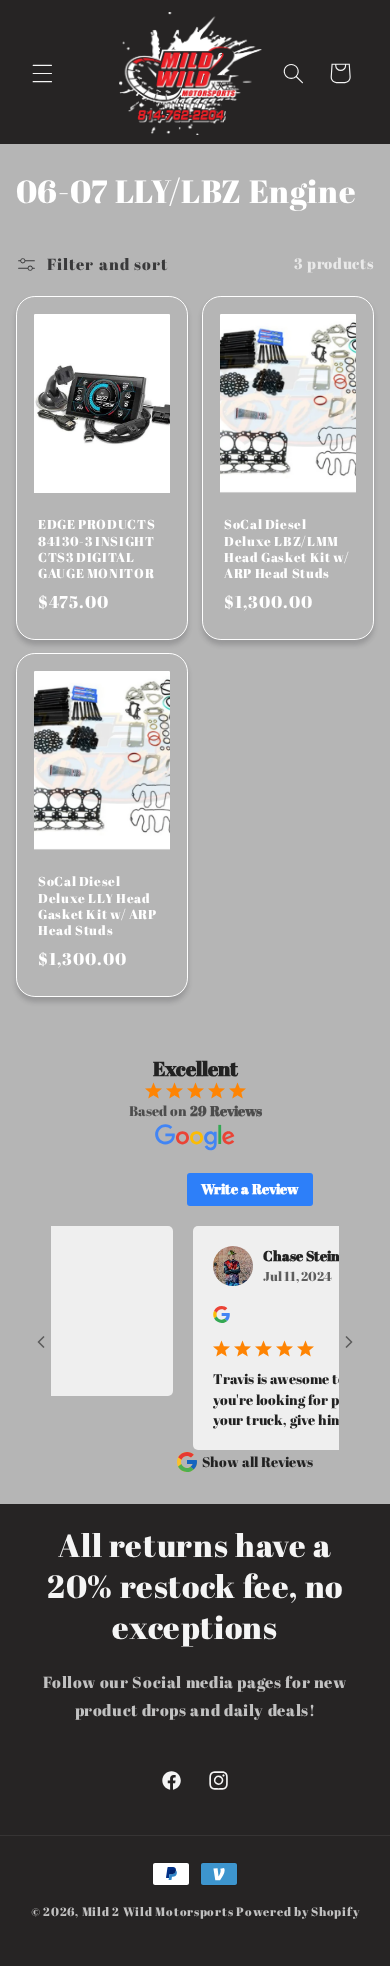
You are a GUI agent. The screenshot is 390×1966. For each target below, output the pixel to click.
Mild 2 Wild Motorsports (159, 1911)
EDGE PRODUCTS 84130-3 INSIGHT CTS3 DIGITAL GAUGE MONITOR (96, 549)
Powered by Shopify (297, 1911)
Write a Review (250, 1188)
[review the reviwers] (207, 1317)
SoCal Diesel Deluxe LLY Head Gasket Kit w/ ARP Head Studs (97, 907)
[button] (42, 73)
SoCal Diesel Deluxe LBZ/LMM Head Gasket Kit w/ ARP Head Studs (286, 549)
